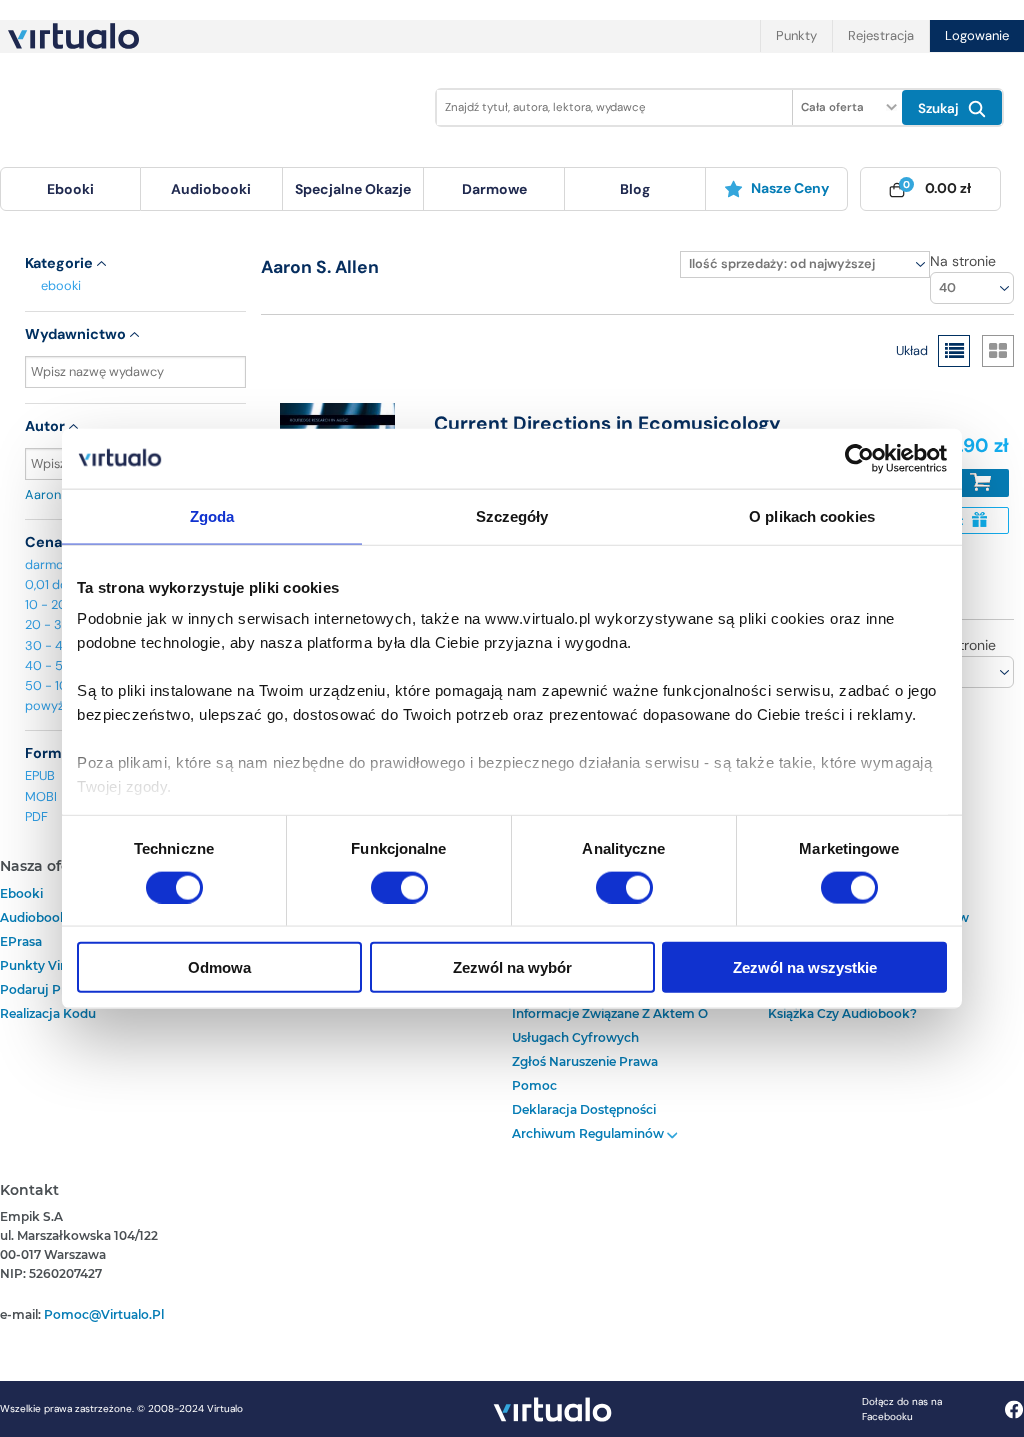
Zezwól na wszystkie (805, 967)
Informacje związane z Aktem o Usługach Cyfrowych (610, 1025)
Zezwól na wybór (512, 967)
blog (635, 189)
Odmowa (219, 967)
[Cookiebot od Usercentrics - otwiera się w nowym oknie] (859, 458)
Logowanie (977, 35)
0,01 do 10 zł (60, 584)
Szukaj (940, 108)
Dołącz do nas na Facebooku (902, 1409)
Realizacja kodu (48, 1013)
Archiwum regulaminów (589, 1133)
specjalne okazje (353, 189)
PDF (36, 816)
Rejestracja (881, 35)
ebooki (61, 285)
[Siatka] (998, 351)
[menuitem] (70, 189)
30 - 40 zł (54, 645)
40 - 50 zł (54, 665)
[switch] (399, 887)
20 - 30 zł (54, 624)
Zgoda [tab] (212, 515)
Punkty (796, 35)
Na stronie (963, 261)
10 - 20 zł (52, 604)
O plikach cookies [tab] (812, 515)
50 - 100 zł (57, 685)
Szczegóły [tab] (512, 515)
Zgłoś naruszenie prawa (585, 1061)
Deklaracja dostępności (584, 1109)
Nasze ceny (790, 188)
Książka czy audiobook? (842, 1013)
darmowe (494, 189)
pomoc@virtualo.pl (104, 1314)
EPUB (40, 775)
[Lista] (954, 351)
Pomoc (534, 1085)
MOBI (41, 796)
